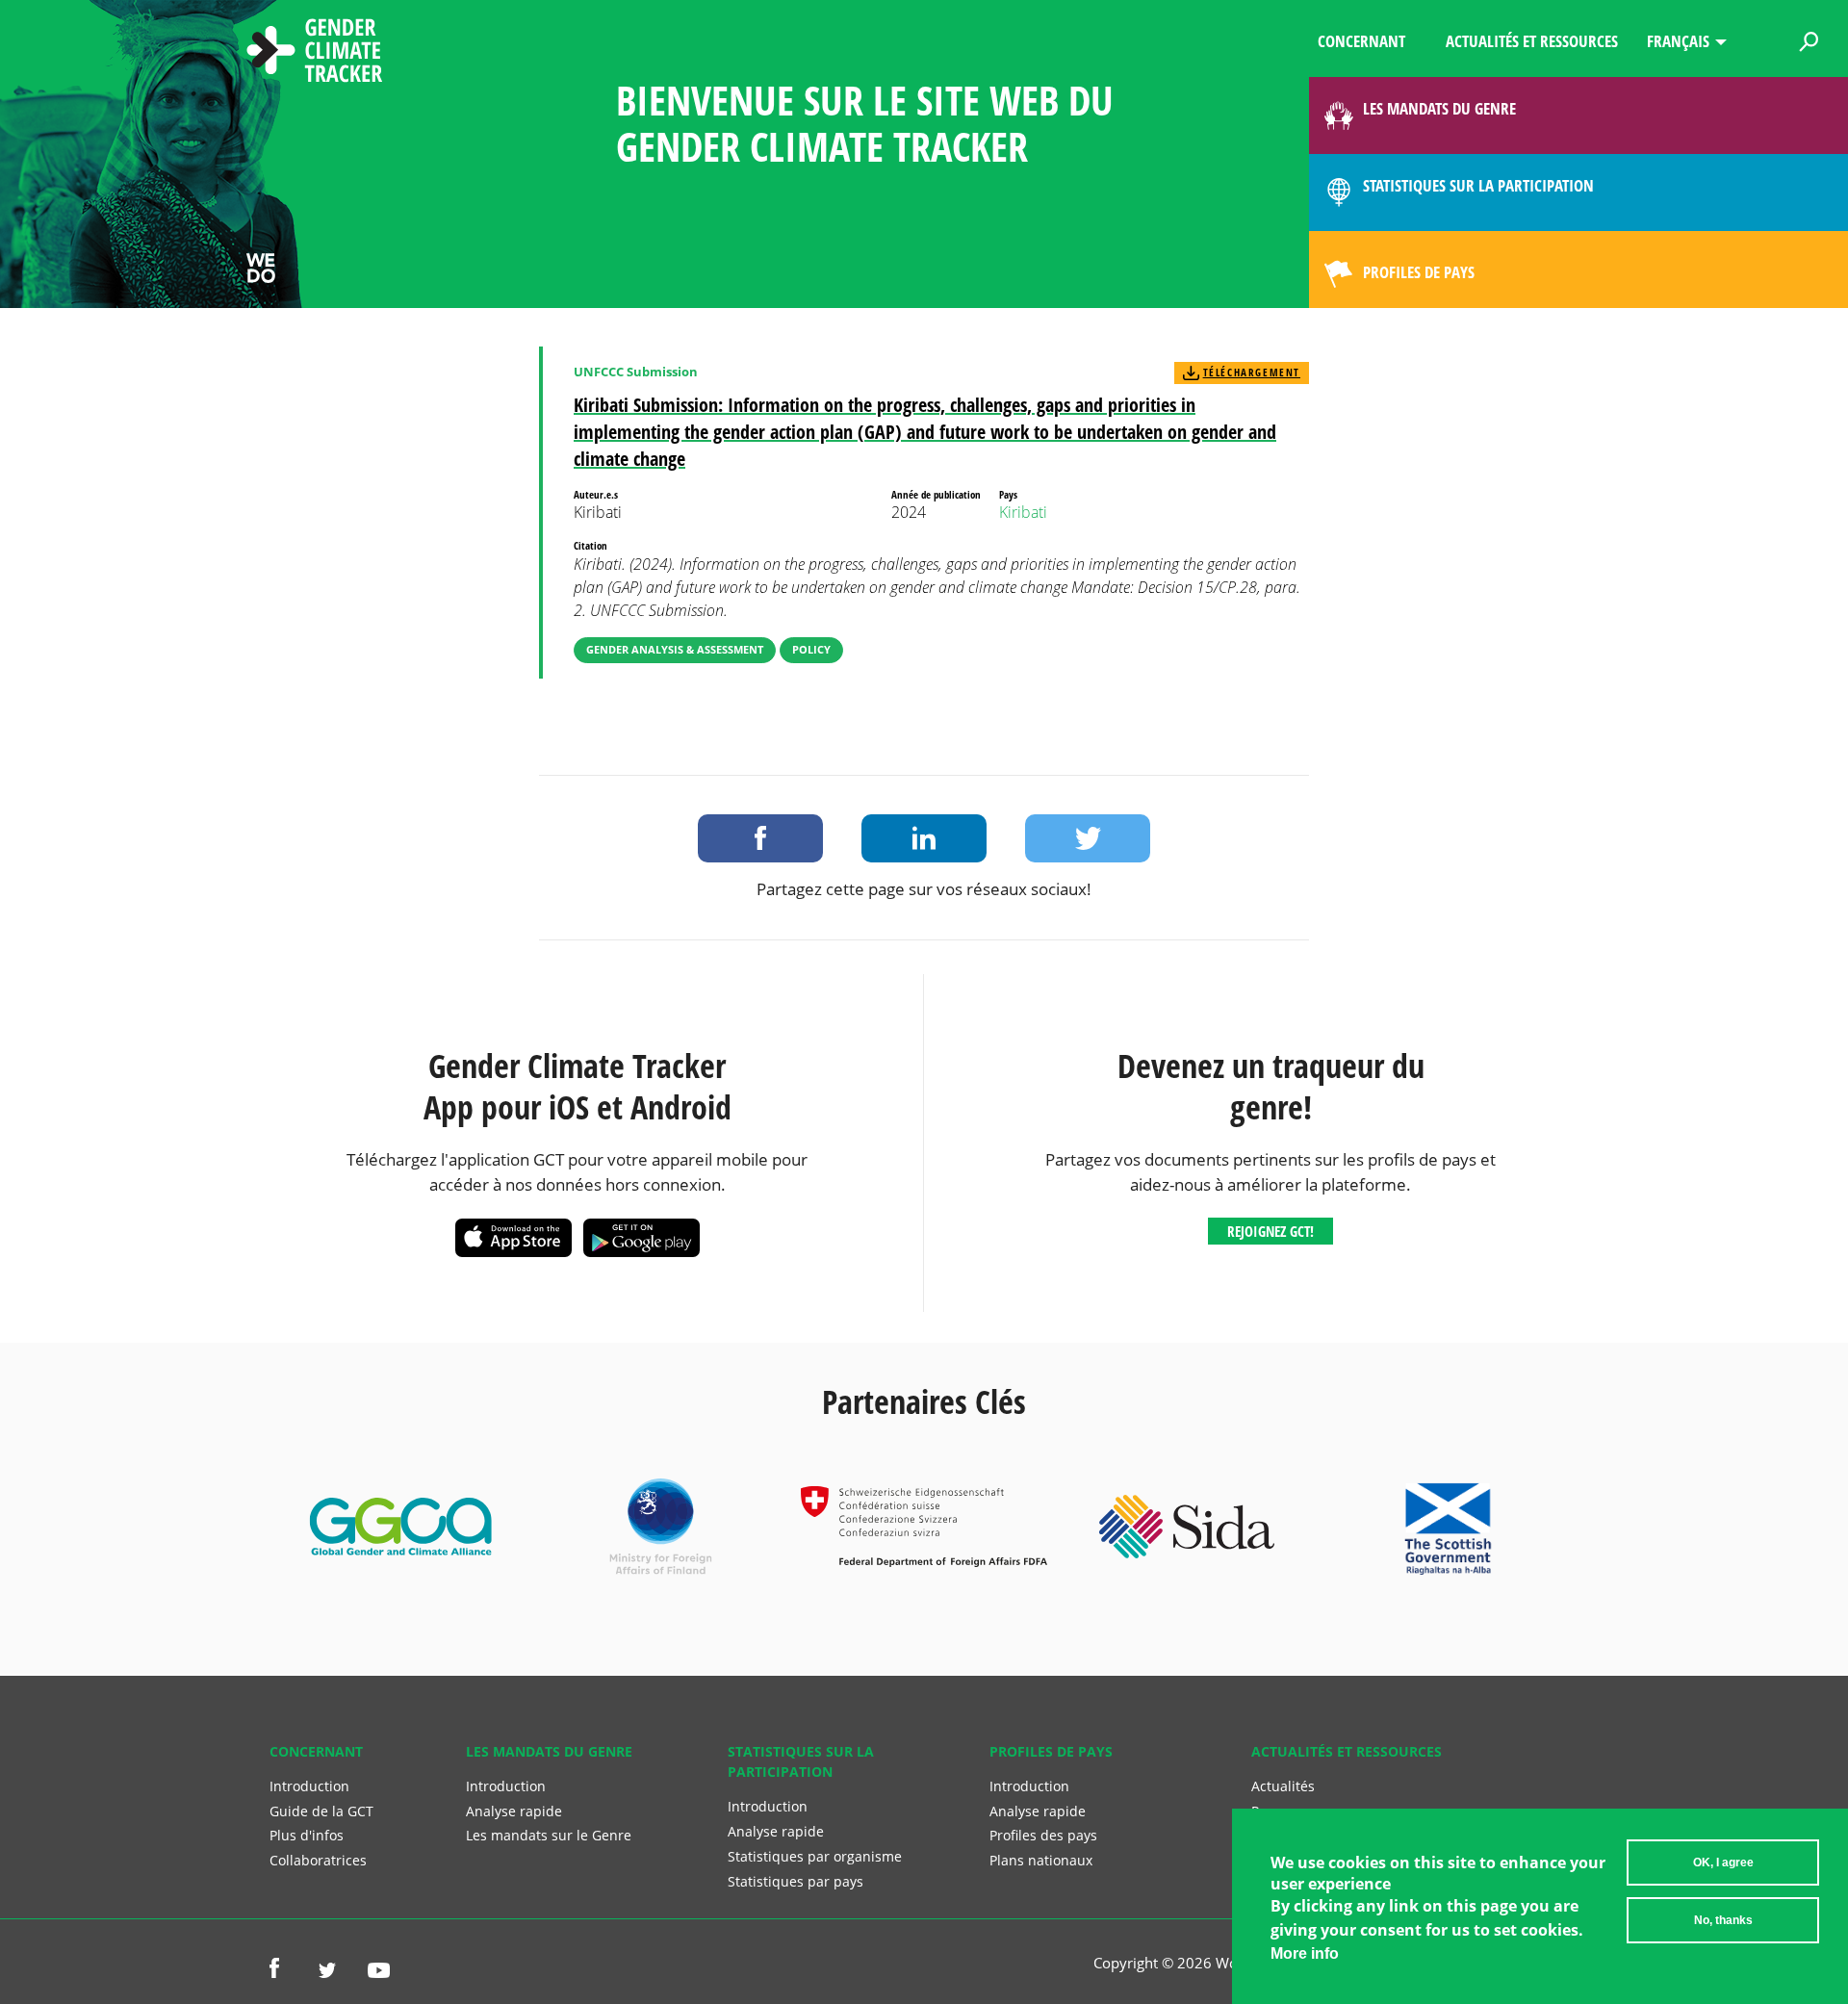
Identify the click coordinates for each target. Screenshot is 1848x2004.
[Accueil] (315, 53)
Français (1678, 41)
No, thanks (1723, 1920)
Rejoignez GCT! (1270, 1231)
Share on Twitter (1088, 838)
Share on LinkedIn (924, 838)
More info (1305, 1953)
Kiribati (1023, 512)
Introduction (309, 1786)
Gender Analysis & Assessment (675, 649)
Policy (811, 649)
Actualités (1283, 1786)
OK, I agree (1723, 1863)
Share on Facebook (760, 838)
